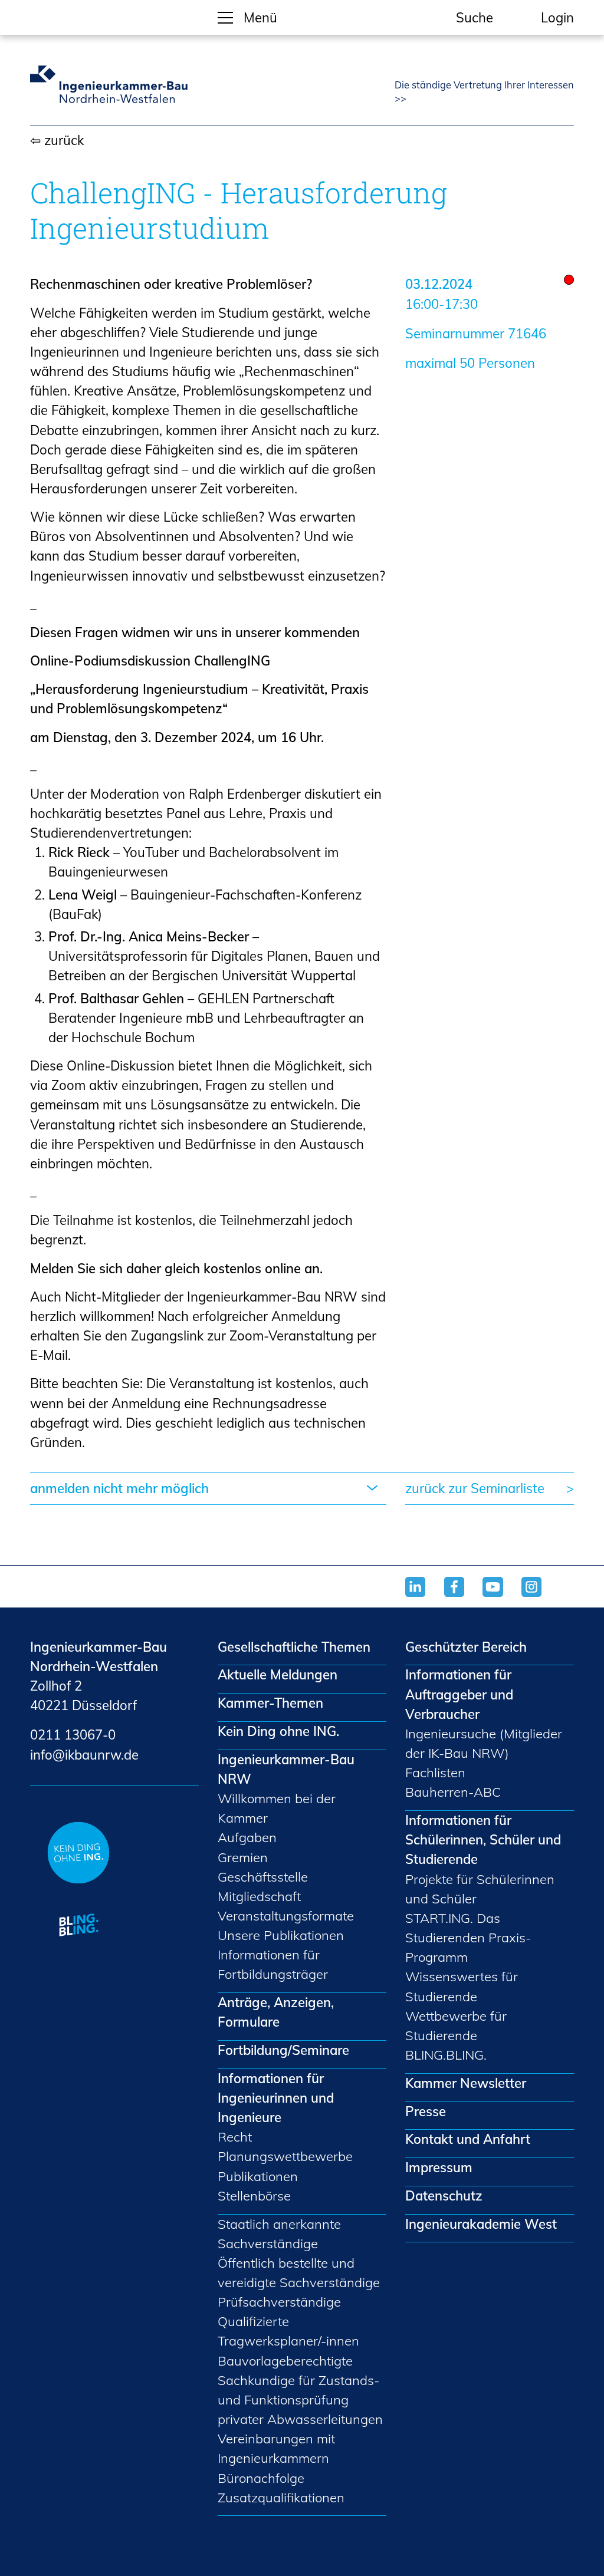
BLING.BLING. (446, 2055)
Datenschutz (444, 2196)
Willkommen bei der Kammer (277, 1808)
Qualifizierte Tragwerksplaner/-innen (288, 2331)
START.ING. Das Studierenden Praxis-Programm (468, 1938)
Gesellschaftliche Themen (294, 1647)
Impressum (439, 2167)
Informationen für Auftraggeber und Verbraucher (459, 1694)
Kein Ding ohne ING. (278, 1731)
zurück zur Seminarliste (475, 1488)
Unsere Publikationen (281, 1935)
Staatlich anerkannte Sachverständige (279, 2234)
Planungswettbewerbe (285, 2156)
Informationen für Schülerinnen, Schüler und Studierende (483, 1840)
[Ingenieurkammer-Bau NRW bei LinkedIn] (425, 1597)
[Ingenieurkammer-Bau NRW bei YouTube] (502, 1597)
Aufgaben (247, 1837)
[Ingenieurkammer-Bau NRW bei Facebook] (464, 1597)
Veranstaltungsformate (286, 1916)
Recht (235, 2137)
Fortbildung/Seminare (283, 2050)
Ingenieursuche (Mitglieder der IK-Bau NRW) (484, 1743)
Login (557, 18)
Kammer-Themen (270, 1703)
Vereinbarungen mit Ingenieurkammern (276, 2448)
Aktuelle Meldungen (278, 1675)
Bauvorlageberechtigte (285, 2361)
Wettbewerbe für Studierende (456, 2026)
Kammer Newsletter (466, 2083)
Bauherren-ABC (453, 1792)
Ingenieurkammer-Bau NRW (286, 1769)
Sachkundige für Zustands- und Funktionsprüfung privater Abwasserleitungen (300, 2400)
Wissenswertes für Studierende (462, 1986)
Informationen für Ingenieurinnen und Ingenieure (276, 2098)
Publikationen (258, 2176)
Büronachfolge (261, 2478)
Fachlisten (435, 1773)
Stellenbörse (254, 2196)
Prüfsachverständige (279, 2302)
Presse (426, 2111)
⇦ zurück (57, 140)
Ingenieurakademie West (481, 2224)
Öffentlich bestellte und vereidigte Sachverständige (299, 2273)
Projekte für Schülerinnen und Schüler (480, 1889)
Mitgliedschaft (259, 1896)
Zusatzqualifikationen (281, 2498)
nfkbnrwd (82, 1755)
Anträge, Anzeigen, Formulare (276, 2012)
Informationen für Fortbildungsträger (273, 1964)
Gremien (243, 1857)
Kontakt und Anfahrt (468, 2139)
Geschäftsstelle (263, 1877)
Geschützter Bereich (466, 1647)
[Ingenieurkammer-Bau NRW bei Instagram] (541, 1597)
